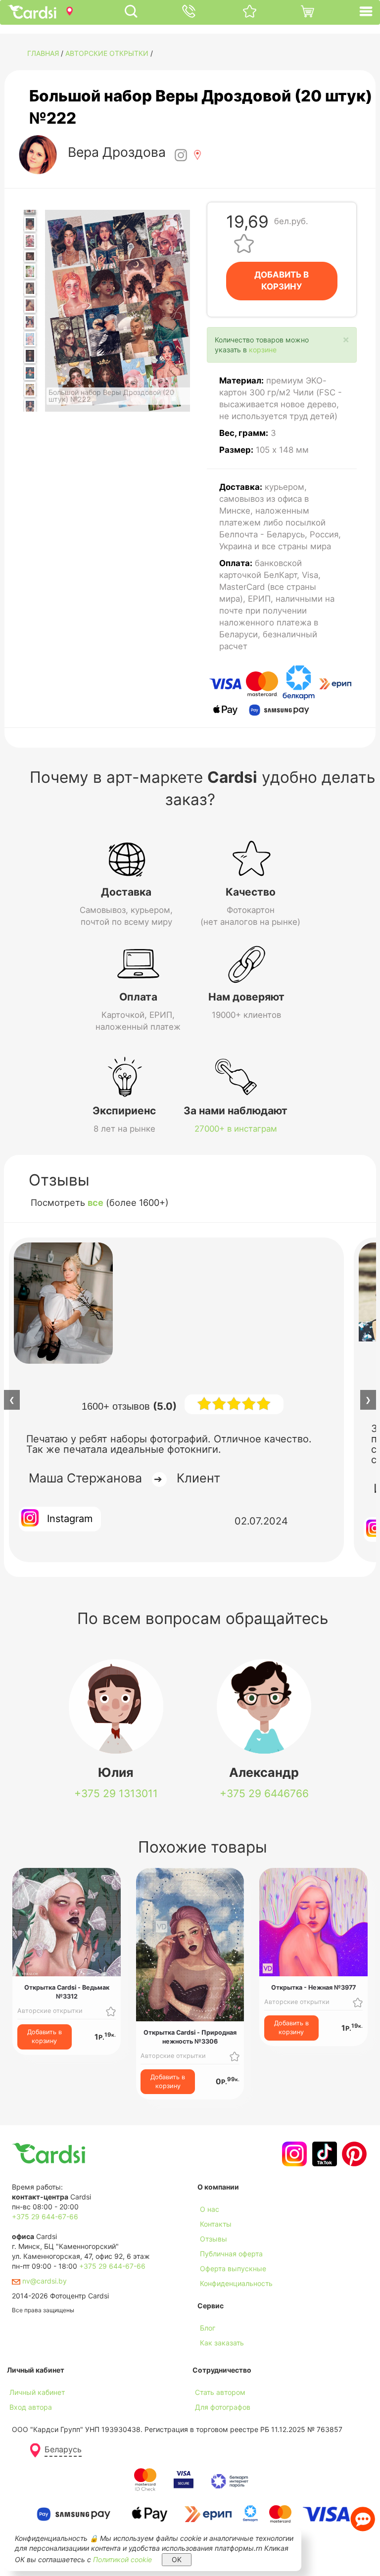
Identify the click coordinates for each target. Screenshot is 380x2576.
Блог (208, 2328)
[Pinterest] (353, 2154)
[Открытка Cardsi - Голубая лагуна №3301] (30, 339)
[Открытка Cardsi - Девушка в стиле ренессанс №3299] (30, 305)
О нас (210, 2209)
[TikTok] (323, 2154)
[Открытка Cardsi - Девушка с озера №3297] (30, 271)
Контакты (216, 2224)
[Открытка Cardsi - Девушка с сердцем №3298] (30, 288)
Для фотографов (223, 2407)
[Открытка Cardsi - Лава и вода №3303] (30, 373)
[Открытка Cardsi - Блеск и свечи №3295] (30, 241)
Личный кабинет (37, 2392)
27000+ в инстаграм (236, 1129)
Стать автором (220, 2392)
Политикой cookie (122, 2559)
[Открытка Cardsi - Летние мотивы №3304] (30, 389)
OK (177, 2559)
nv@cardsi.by (44, 2281)
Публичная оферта (231, 2254)
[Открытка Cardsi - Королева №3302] (30, 356)
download (213, 2358)
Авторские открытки (107, 53)
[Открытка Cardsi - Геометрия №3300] (30, 322)
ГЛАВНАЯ (43, 53)
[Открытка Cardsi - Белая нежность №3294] (30, 224)
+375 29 (116, 1793)
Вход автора (31, 2407)
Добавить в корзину (45, 2036)
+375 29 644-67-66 (45, 2217)
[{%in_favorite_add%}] (111, 2011)
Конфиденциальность (236, 2283)
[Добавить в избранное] (244, 243)
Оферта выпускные (233, 2268)
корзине (263, 350)
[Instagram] (293, 2154)
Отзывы (214, 2239)
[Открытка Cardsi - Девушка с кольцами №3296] (30, 256)
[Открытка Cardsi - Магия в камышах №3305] (30, 407)
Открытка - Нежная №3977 (313, 1987)
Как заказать (222, 2343)
